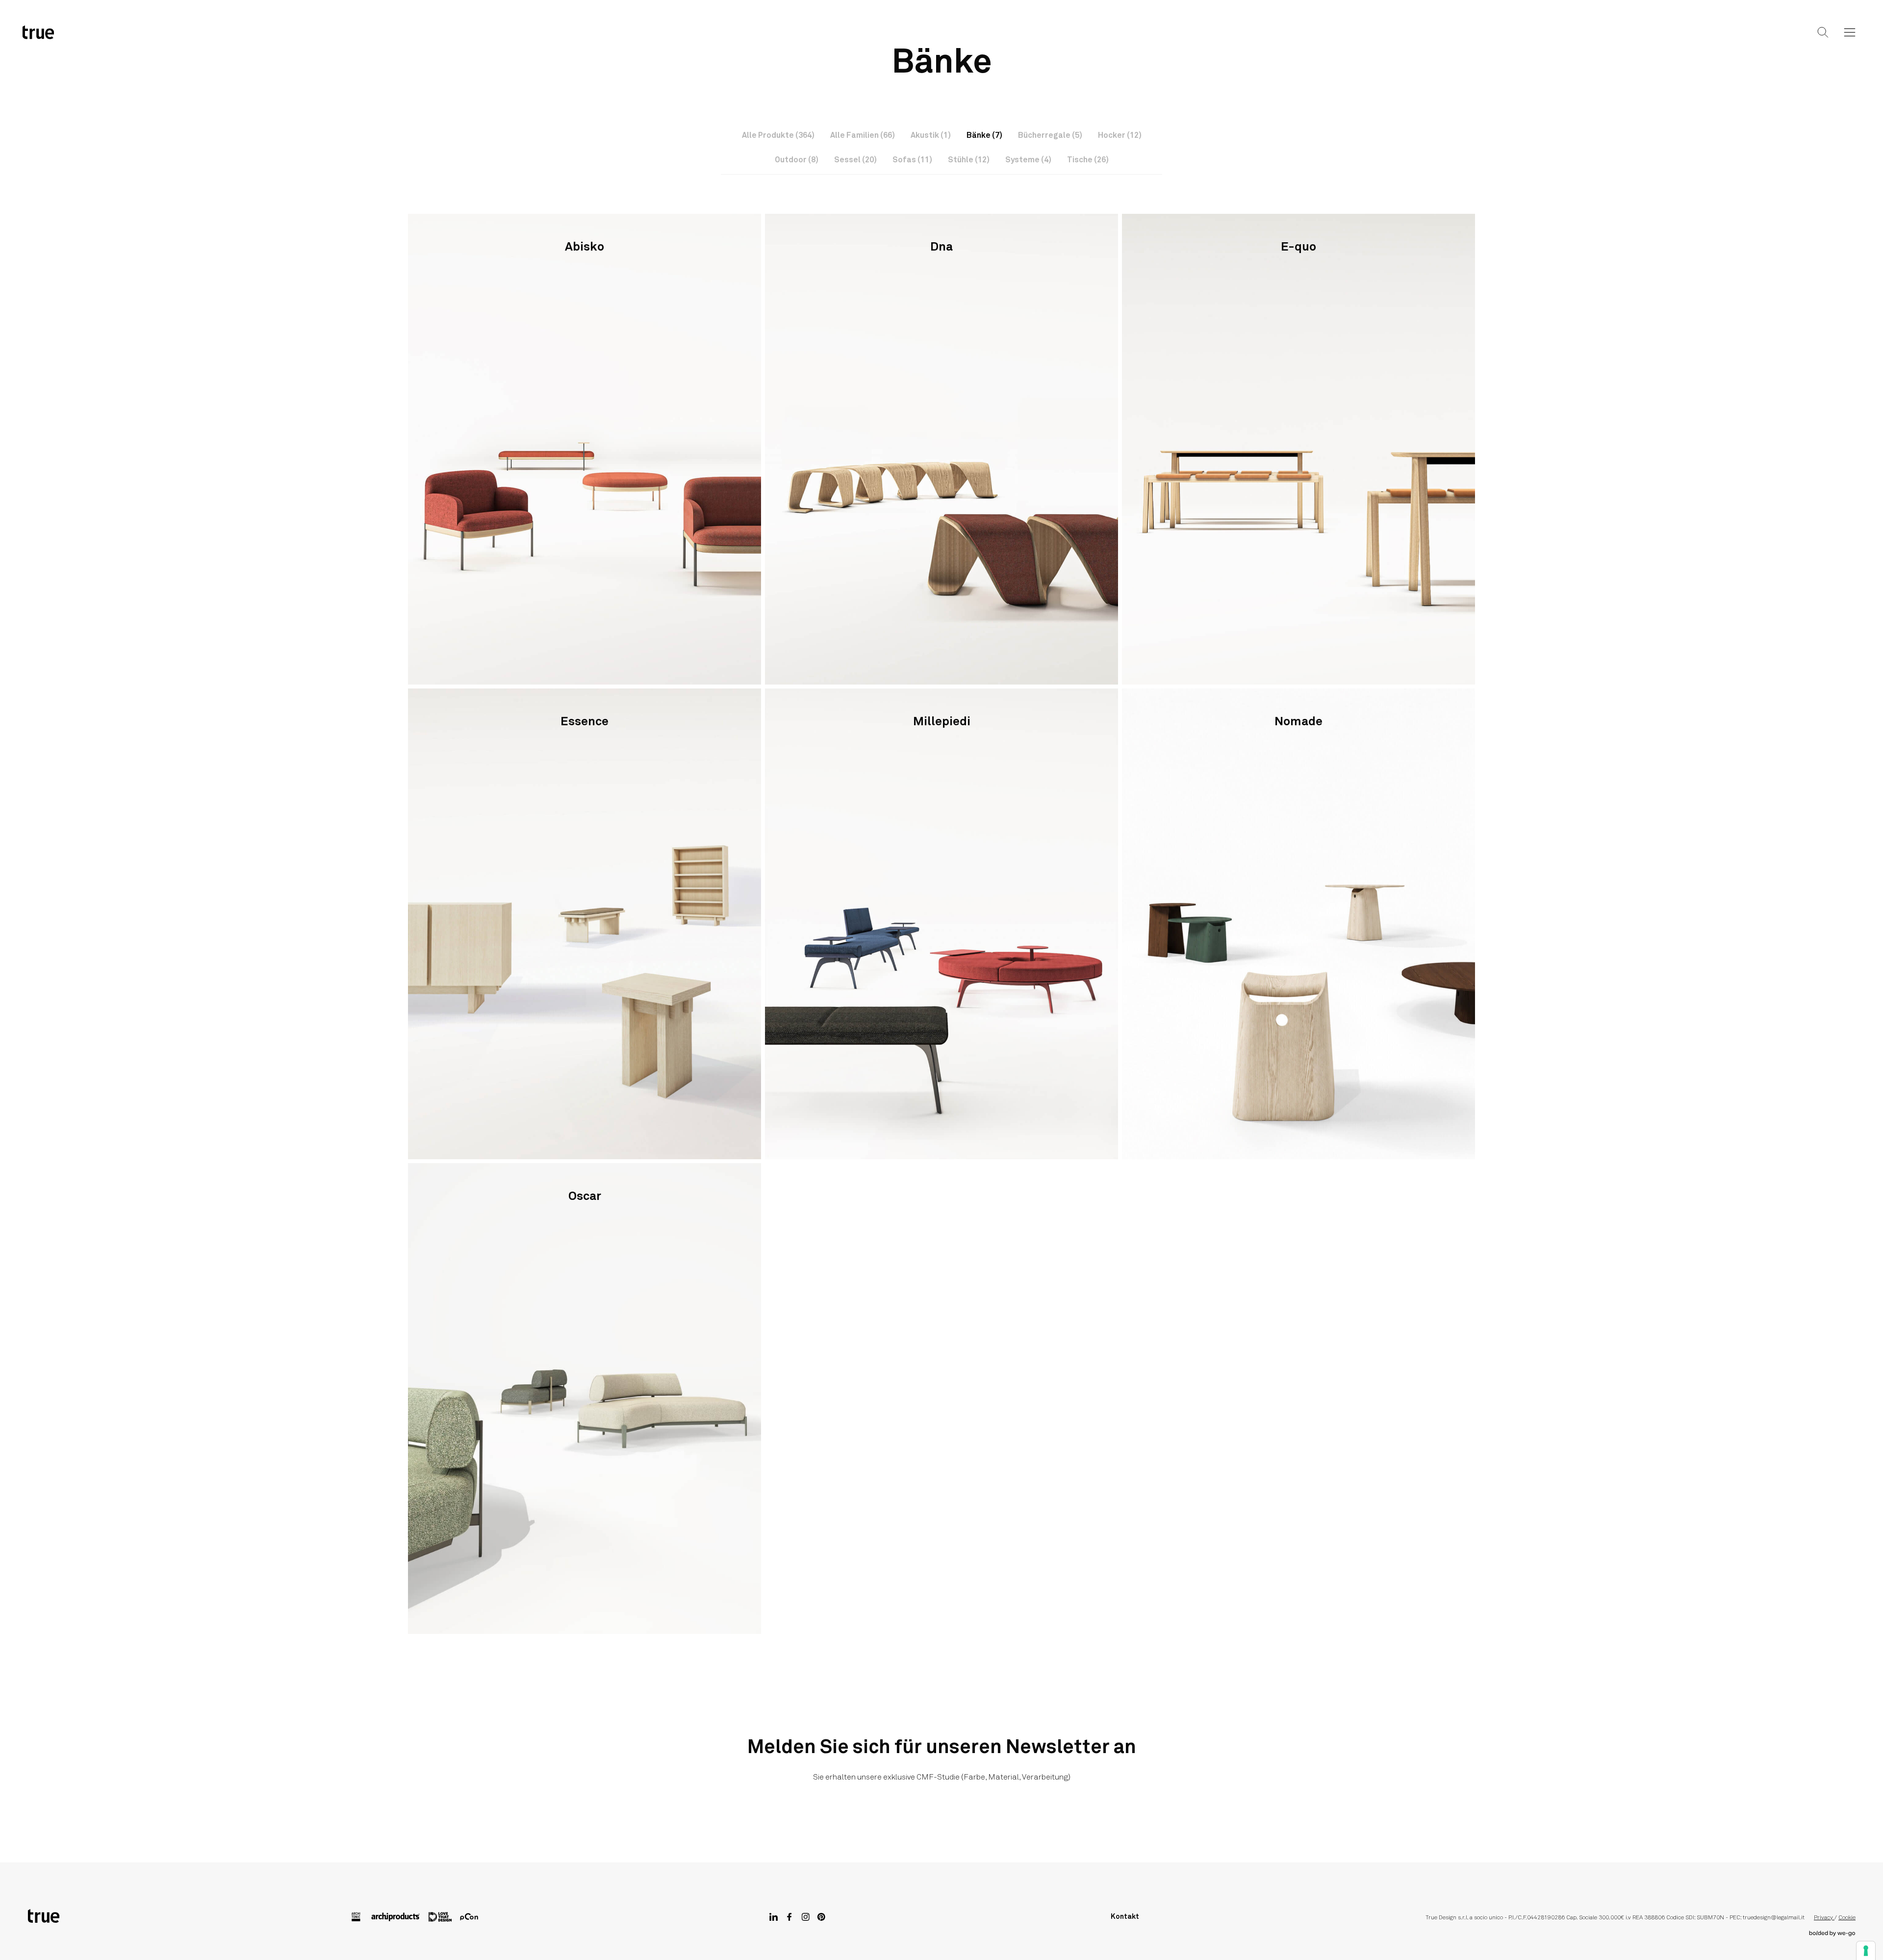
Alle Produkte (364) (778, 135)
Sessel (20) (855, 160)
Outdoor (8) (797, 160)
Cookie (1847, 1918)
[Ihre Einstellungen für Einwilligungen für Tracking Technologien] (1866, 1951)
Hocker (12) (1120, 135)
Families (923, 40)
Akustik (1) (931, 135)
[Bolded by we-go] (1832, 1934)
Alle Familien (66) (863, 135)
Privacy (1824, 1918)
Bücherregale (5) (1050, 135)
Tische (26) (1088, 160)
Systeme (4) (1028, 160)
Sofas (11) (912, 160)
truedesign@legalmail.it (1774, 1918)
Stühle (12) (969, 160)
